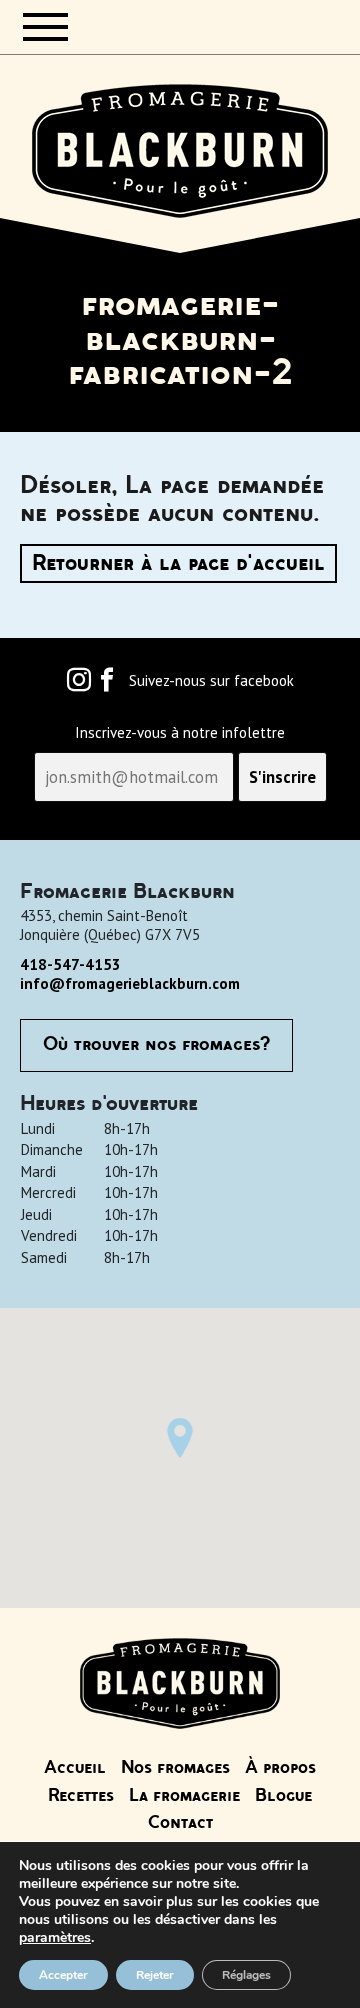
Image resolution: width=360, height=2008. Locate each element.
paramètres (55, 1938)
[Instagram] (79, 684)
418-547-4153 (70, 964)
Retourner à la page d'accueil (178, 563)
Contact (180, 1823)
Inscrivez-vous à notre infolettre (180, 733)
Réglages (246, 1975)
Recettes (81, 1796)
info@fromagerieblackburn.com (130, 983)
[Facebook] (107, 684)
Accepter (63, 1975)
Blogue (283, 1796)
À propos (280, 1768)
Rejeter (155, 1975)
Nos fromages (175, 1768)
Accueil (75, 1768)
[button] (180, 1438)
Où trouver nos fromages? (156, 1045)
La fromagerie (184, 1796)
